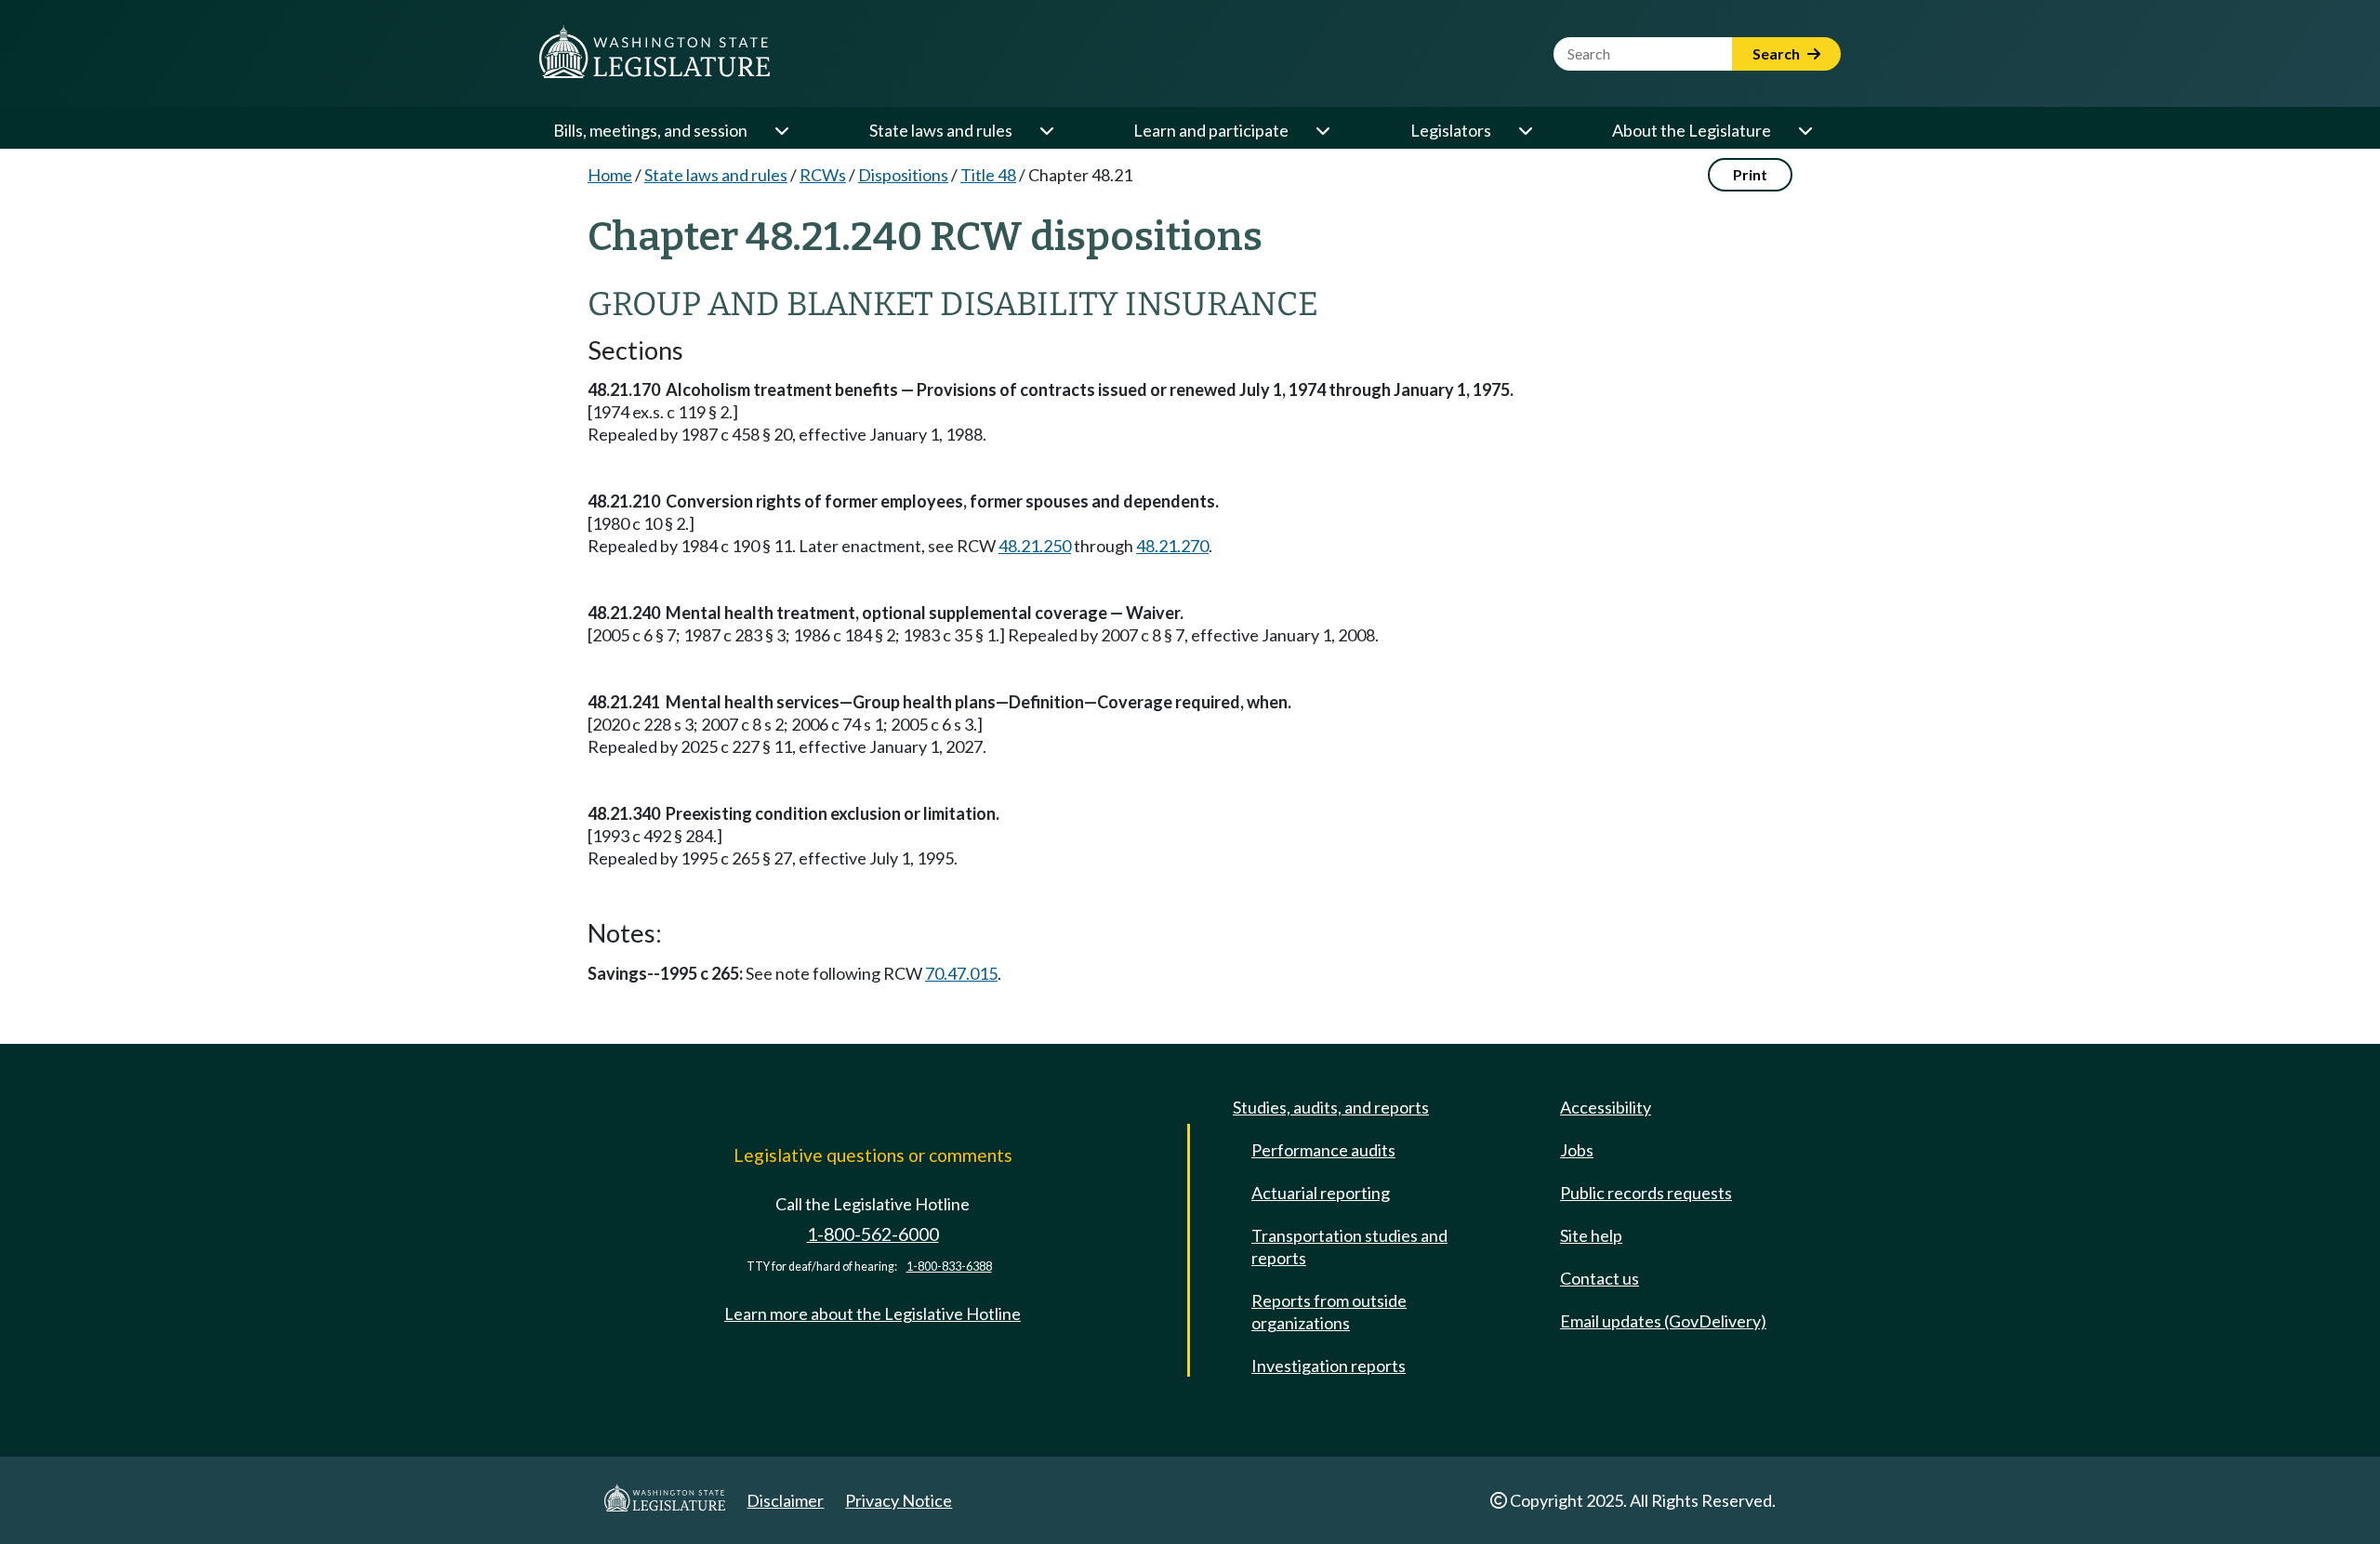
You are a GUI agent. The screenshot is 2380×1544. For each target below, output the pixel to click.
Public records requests (1646, 1193)
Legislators (1451, 130)
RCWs (823, 175)
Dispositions (903, 175)
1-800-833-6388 (949, 1267)
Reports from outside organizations (1329, 1312)
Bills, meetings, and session (650, 130)
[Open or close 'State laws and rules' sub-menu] (1046, 130)
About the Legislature (1692, 130)
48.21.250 (1035, 546)
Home (610, 175)
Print (1750, 174)
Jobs (1577, 1150)
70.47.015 (961, 973)
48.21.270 (1172, 546)
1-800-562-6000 (873, 1234)
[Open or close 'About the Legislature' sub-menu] (1805, 130)
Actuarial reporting (1321, 1193)
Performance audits (1323, 1150)
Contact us (1600, 1278)
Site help (1591, 1235)
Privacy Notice (899, 1500)
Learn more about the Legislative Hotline (873, 1313)
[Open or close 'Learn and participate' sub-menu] (1322, 130)
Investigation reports (1329, 1366)
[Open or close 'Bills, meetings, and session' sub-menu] (781, 130)
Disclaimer (785, 1500)
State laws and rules (941, 130)
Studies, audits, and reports (1331, 1107)
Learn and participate (1211, 130)
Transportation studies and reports (1349, 1247)
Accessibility (1606, 1107)
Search (1778, 53)
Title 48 (988, 175)
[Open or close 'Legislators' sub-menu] (1525, 130)
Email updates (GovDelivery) (1663, 1321)
